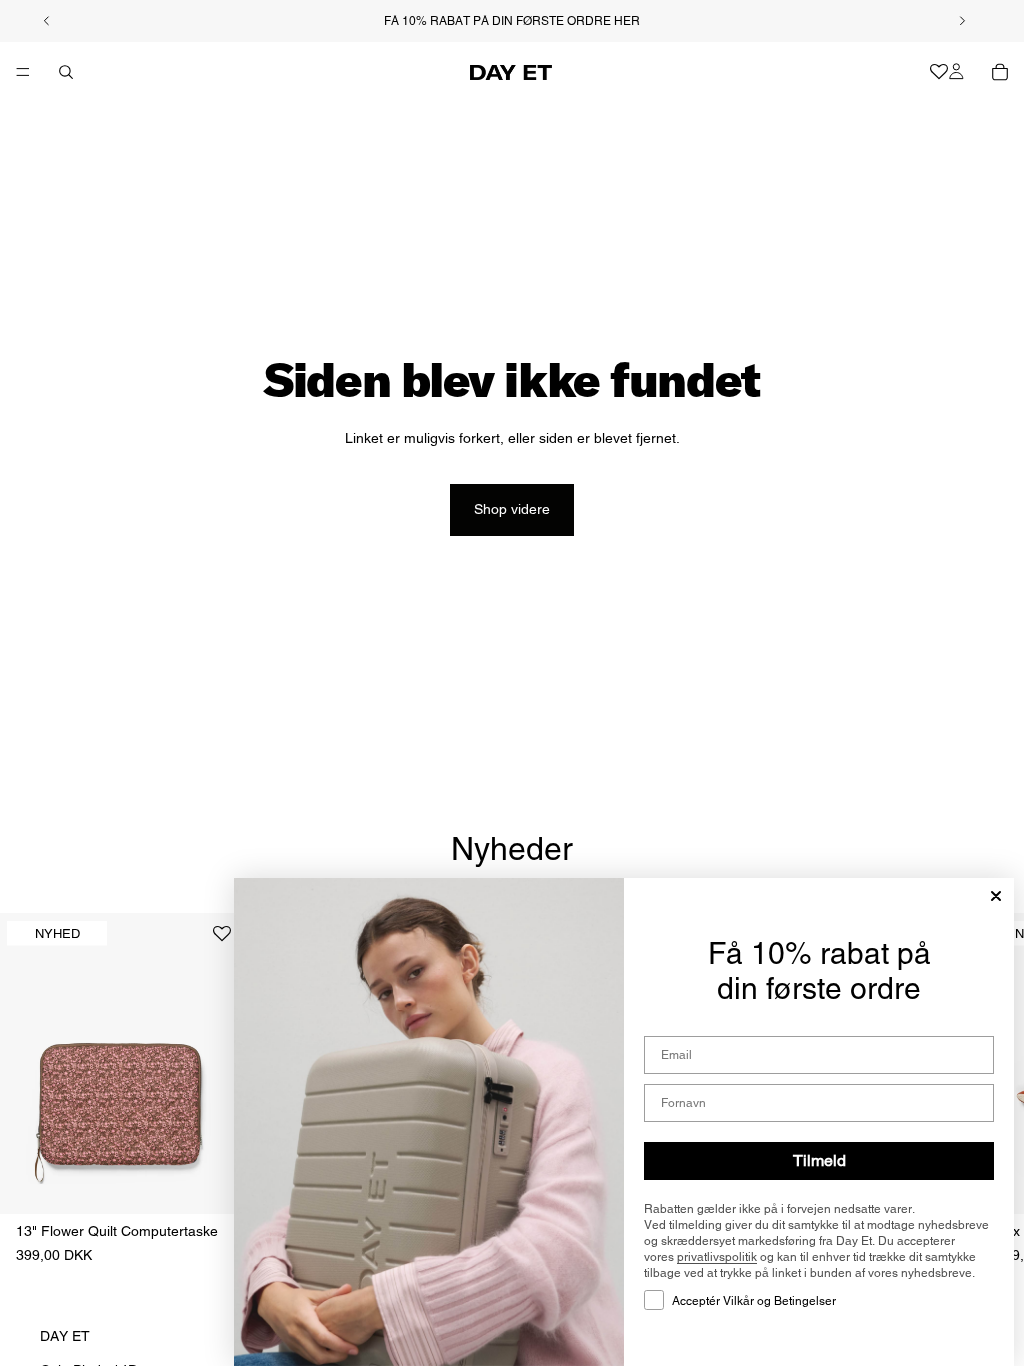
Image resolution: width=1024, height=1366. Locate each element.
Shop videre (512, 509)
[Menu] (23, 72)
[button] (222, 941)
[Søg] (66, 72)
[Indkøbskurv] (1000, 72)
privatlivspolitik (717, 1257)
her (627, 21)
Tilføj (227, 1183)
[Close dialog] (996, 896)
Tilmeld (819, 1160)
